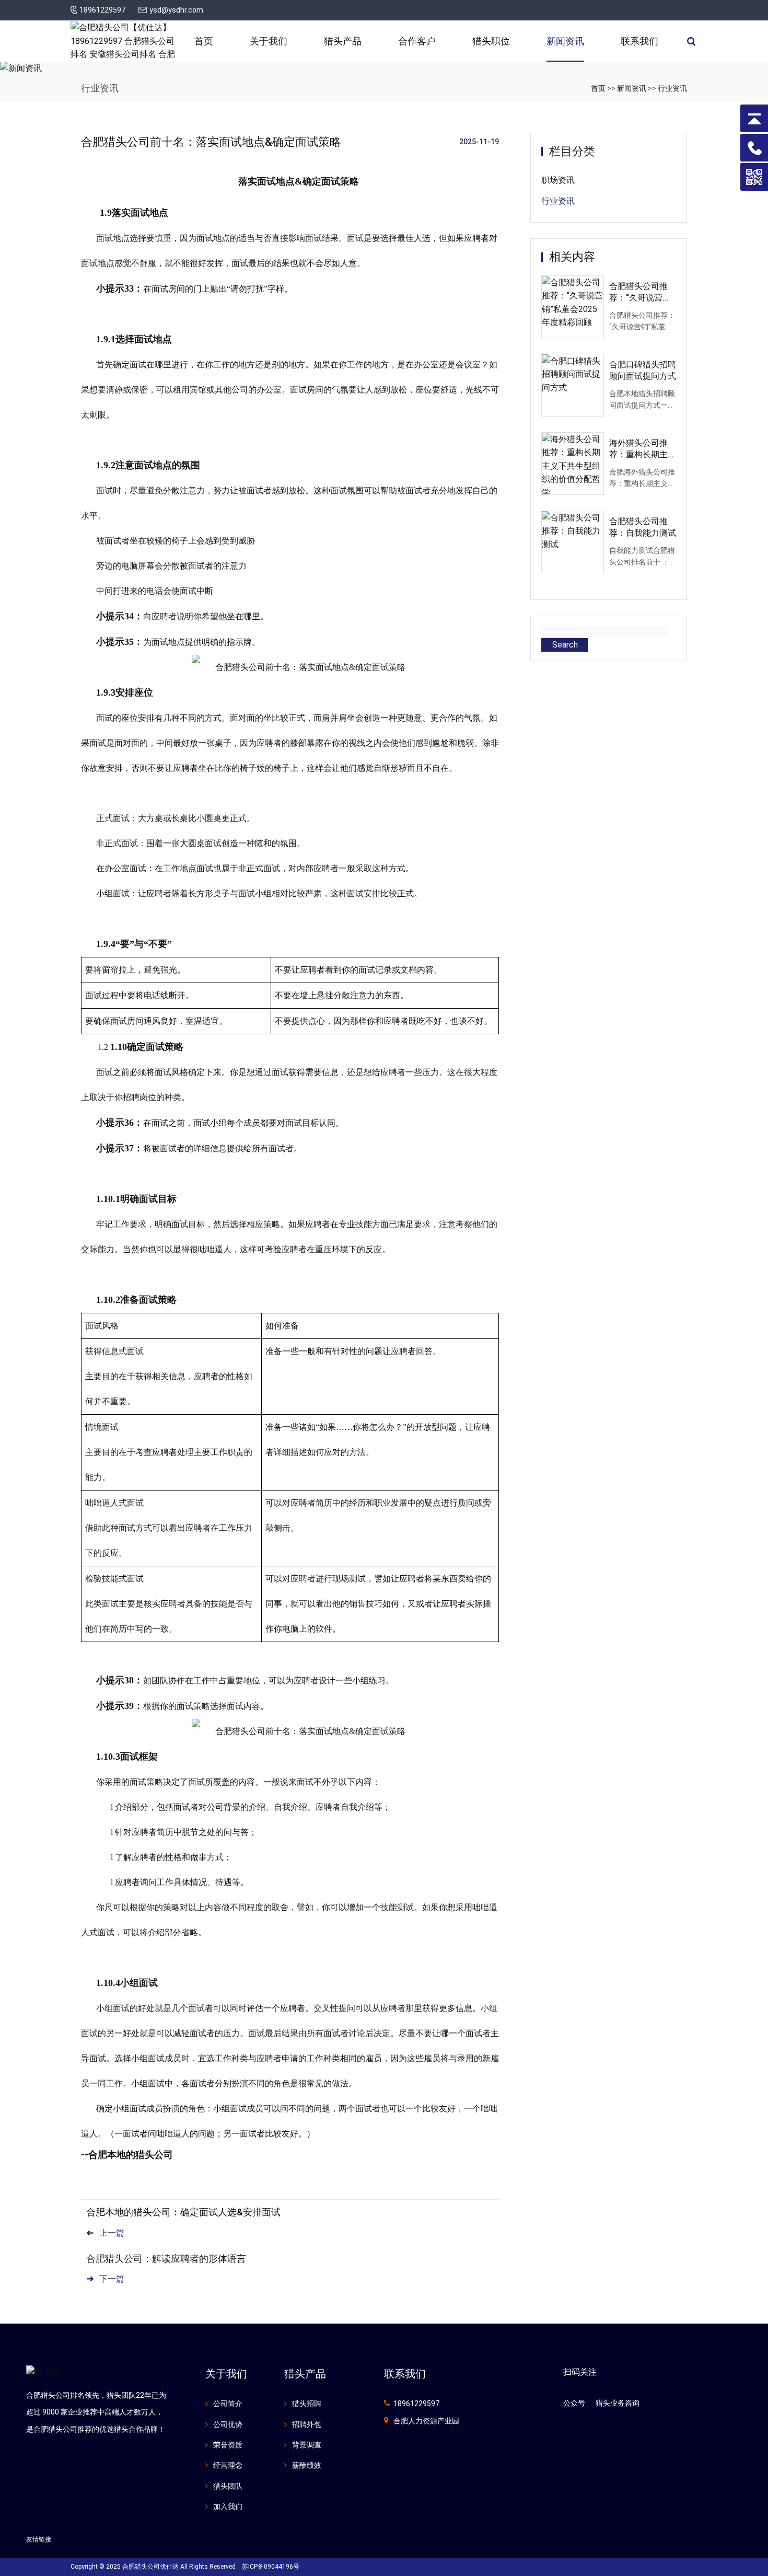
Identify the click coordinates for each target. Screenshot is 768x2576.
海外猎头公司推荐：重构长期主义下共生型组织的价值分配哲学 (643, 449)
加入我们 (228, 2506)
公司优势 (228, 2424)
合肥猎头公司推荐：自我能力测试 (643, 527)
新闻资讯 (565, 41)
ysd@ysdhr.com (176, 10)
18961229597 (102, 10)
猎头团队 (228, 2486)
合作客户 (417, 41)
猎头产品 (343, 41)
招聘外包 (307, 2424)
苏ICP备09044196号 (271, 2567)
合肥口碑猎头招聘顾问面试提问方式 (643, 370)
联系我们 (639, 41)
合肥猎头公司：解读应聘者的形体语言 (166, 2259)
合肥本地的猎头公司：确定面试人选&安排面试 (183, 2212)
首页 (204, 41)
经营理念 (228, 2465)
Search (565, 645)
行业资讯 (672, 88)
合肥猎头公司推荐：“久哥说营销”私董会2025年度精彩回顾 (642, 293)
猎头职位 (491, 41)
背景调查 (307, 2445)
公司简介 (228, 2404)
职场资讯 (558, 180)
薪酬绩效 (307, 2465)
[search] (691, 41)
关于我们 (269, 41)
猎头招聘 (307, 2404)
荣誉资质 (228, 2445)
